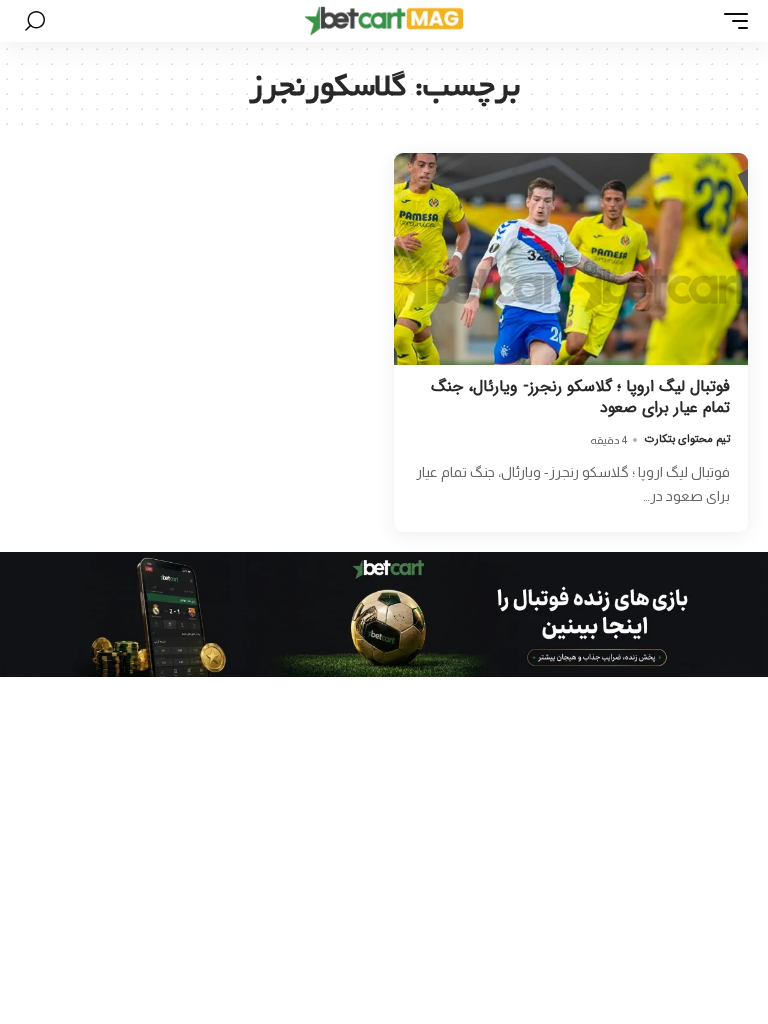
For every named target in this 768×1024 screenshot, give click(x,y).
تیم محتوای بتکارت (687, 439)
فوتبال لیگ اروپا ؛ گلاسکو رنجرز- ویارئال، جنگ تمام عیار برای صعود (580, 397)
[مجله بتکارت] (384, 21)
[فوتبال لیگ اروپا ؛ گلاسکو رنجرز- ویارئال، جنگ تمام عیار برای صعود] (571, 259)
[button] (731, 21)
